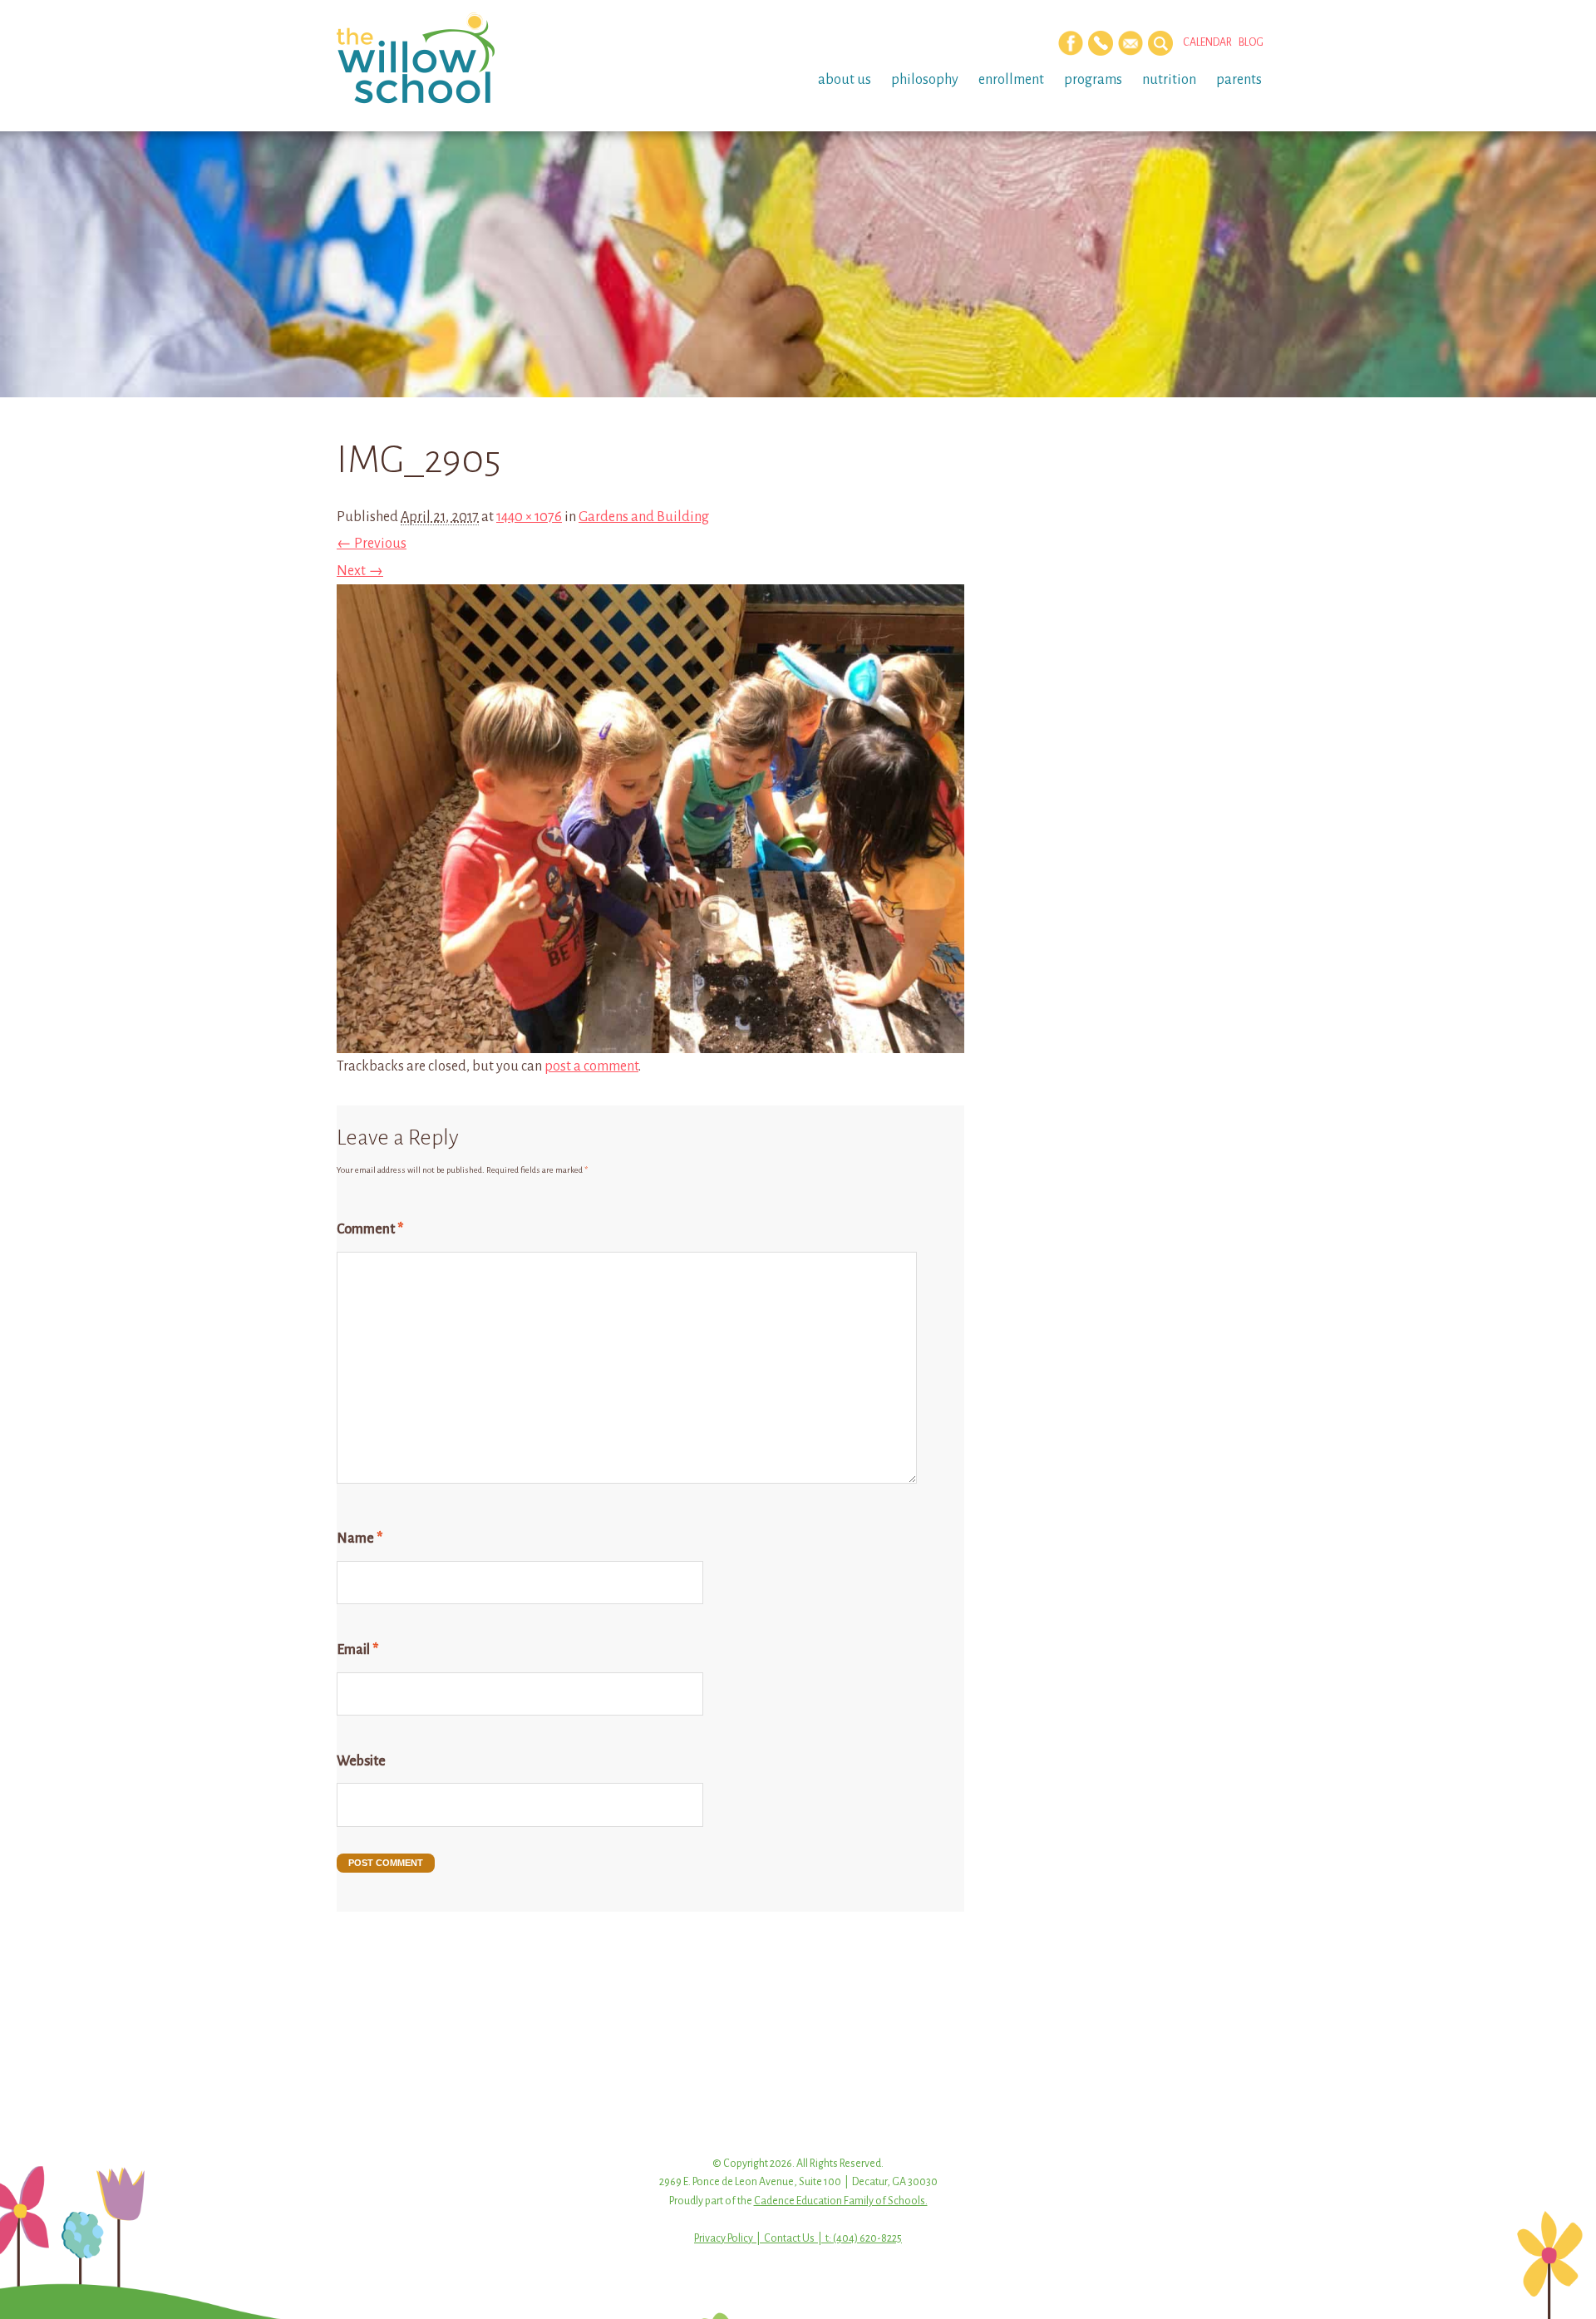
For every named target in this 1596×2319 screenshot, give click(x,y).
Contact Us (789, 2238)
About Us (845, 80)
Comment (370, 1229)
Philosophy (925, 80)
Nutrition (1169, 80)
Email (357, 1650)
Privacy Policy (724, 2238)
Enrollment (1011, 80)
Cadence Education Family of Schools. (841, 2201)
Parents (1239, 80)
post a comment (591, 1066)
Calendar (1207, 42)
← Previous (372, 544)
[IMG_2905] (650, 1040)
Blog (1251, 42)
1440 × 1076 (529, 517)
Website (361, 1761)
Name (360, 1539)
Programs (1093, 80)
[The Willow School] (443, 58)
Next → (360, 571)
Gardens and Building (644, 517)
